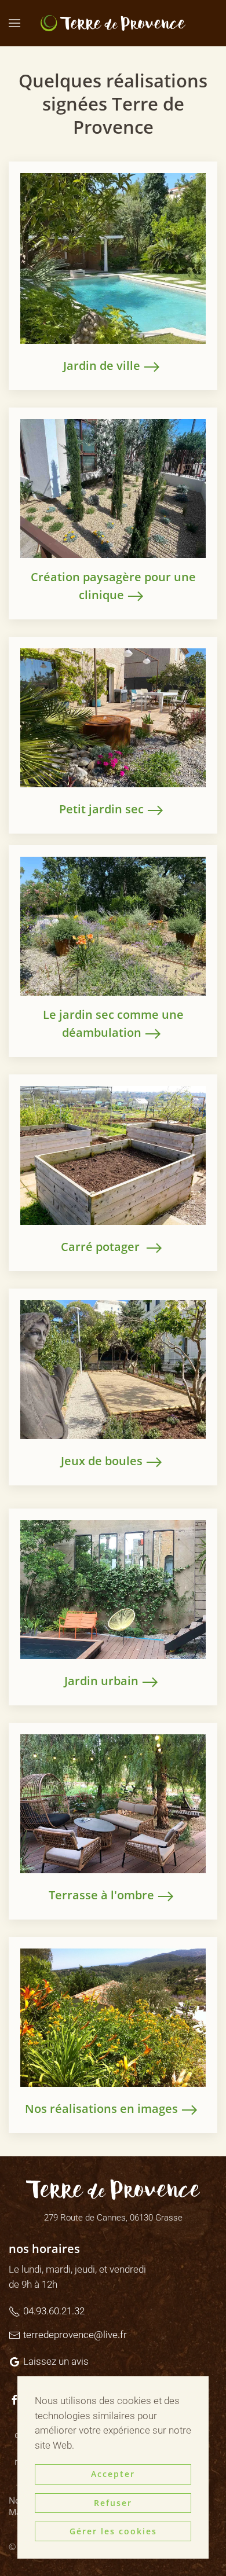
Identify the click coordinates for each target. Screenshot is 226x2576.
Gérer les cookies (113, 2531)
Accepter (113, 2474)
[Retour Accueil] (113, 23)
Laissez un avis (56, 2361)
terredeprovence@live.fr (75, 2335)
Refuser (113, 2503)
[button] (14, 23)
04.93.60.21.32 (54, 2311)
